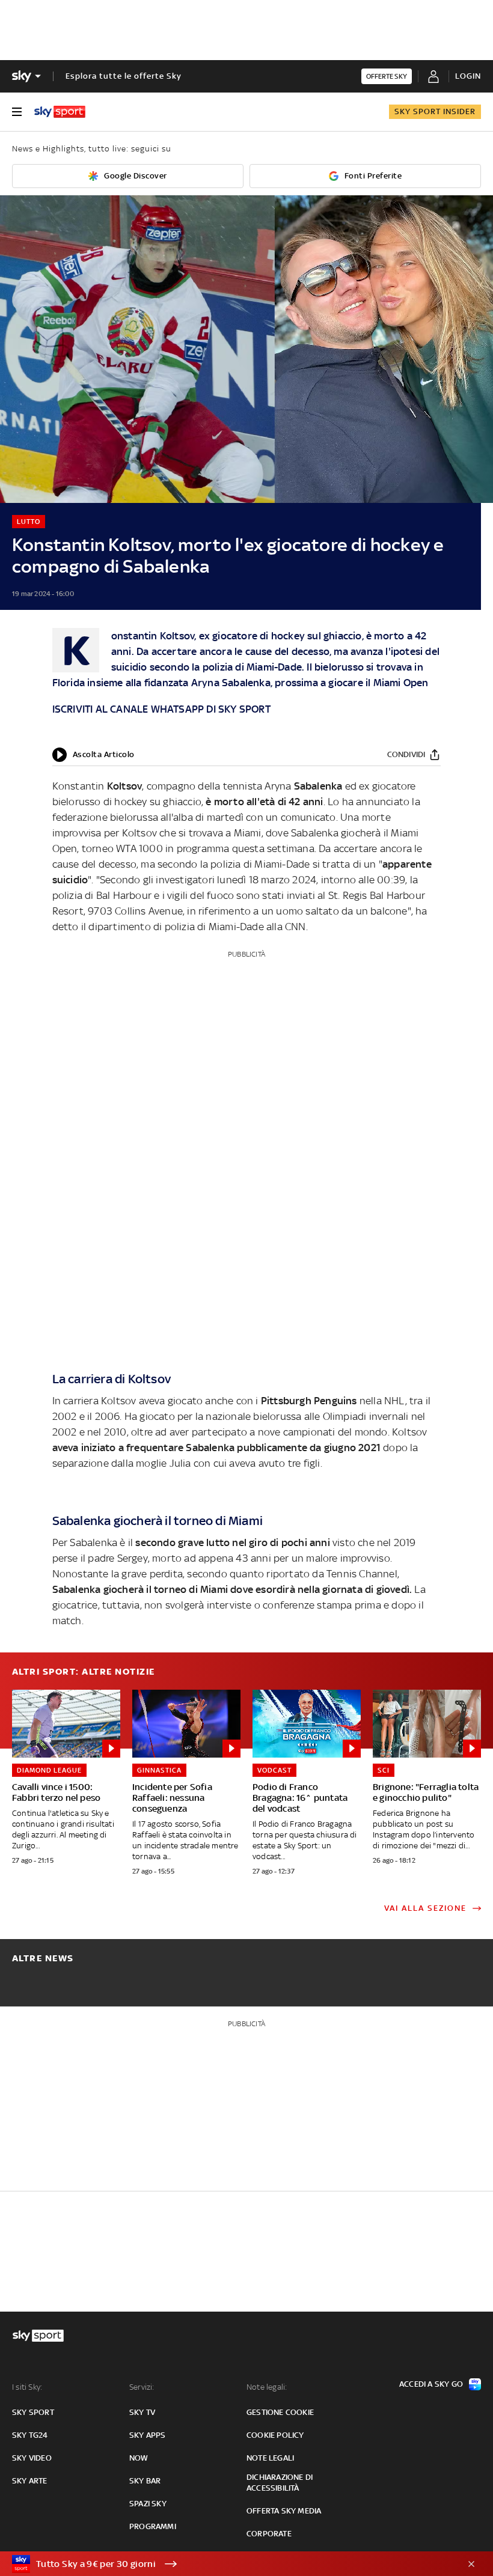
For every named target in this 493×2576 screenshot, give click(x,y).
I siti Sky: (27, 2387)
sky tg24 (30, 2435)
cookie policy (275, 2435)
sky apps (148, 2435)
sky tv (142, 2412)
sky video (32, 2458)
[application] (93, 755)
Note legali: (267, 2387)
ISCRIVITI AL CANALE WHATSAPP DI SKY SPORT (161, 709)
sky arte (30, 2481)
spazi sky (148, 2504)
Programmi (153, 2526)
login (468, 76)
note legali (270, 2458)
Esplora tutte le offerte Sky (124, 76)
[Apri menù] (17, 112)
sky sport (33, 2412)
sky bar (145, 2481)
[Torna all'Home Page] (60, 112)
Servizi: (142, 2387)
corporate (269, 2534)
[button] (228, 2564)
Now (139, 2458)
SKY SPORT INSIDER (435, 111)
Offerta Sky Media (284, 2511)
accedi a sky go (431, 2384)
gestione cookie (280, 2412)
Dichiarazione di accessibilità (280, 2483)
